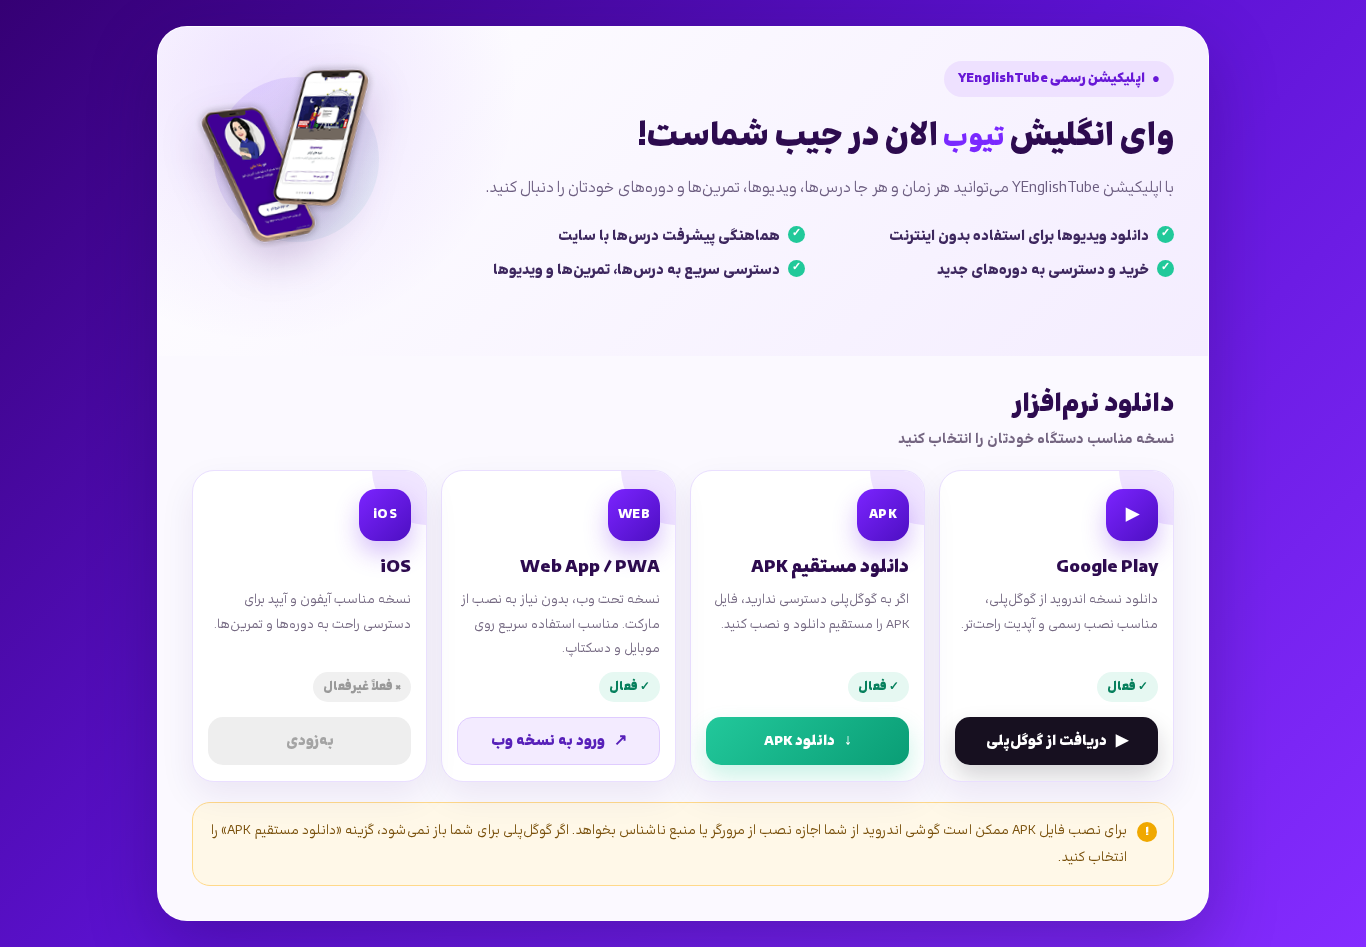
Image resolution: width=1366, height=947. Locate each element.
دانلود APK (808, 741)
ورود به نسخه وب (559, 741)
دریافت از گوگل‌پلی (1057, 741)
